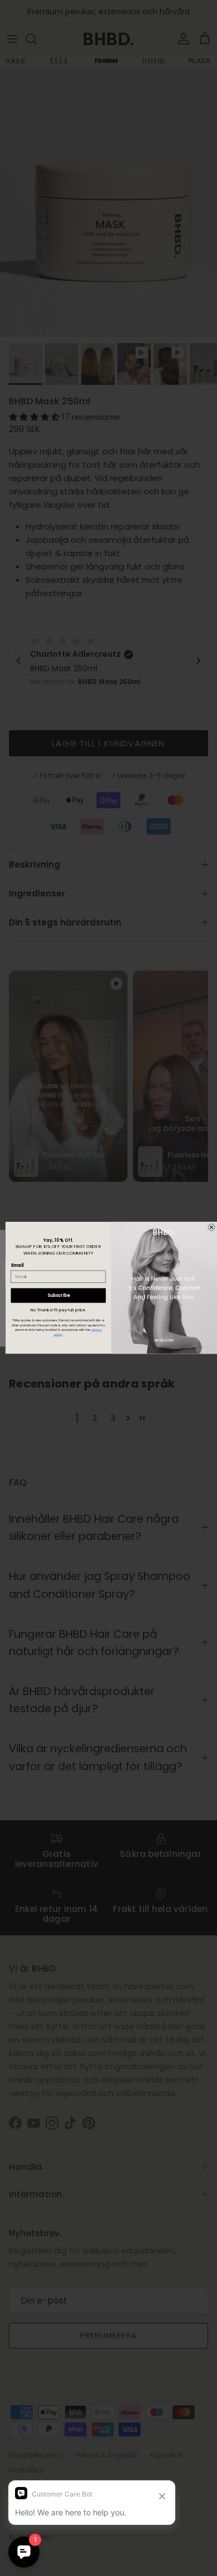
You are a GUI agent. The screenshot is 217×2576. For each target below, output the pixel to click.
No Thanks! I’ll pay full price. (58, 1311)
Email (18, 1265)
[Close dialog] (211, 1227)
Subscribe (58, 1296)
